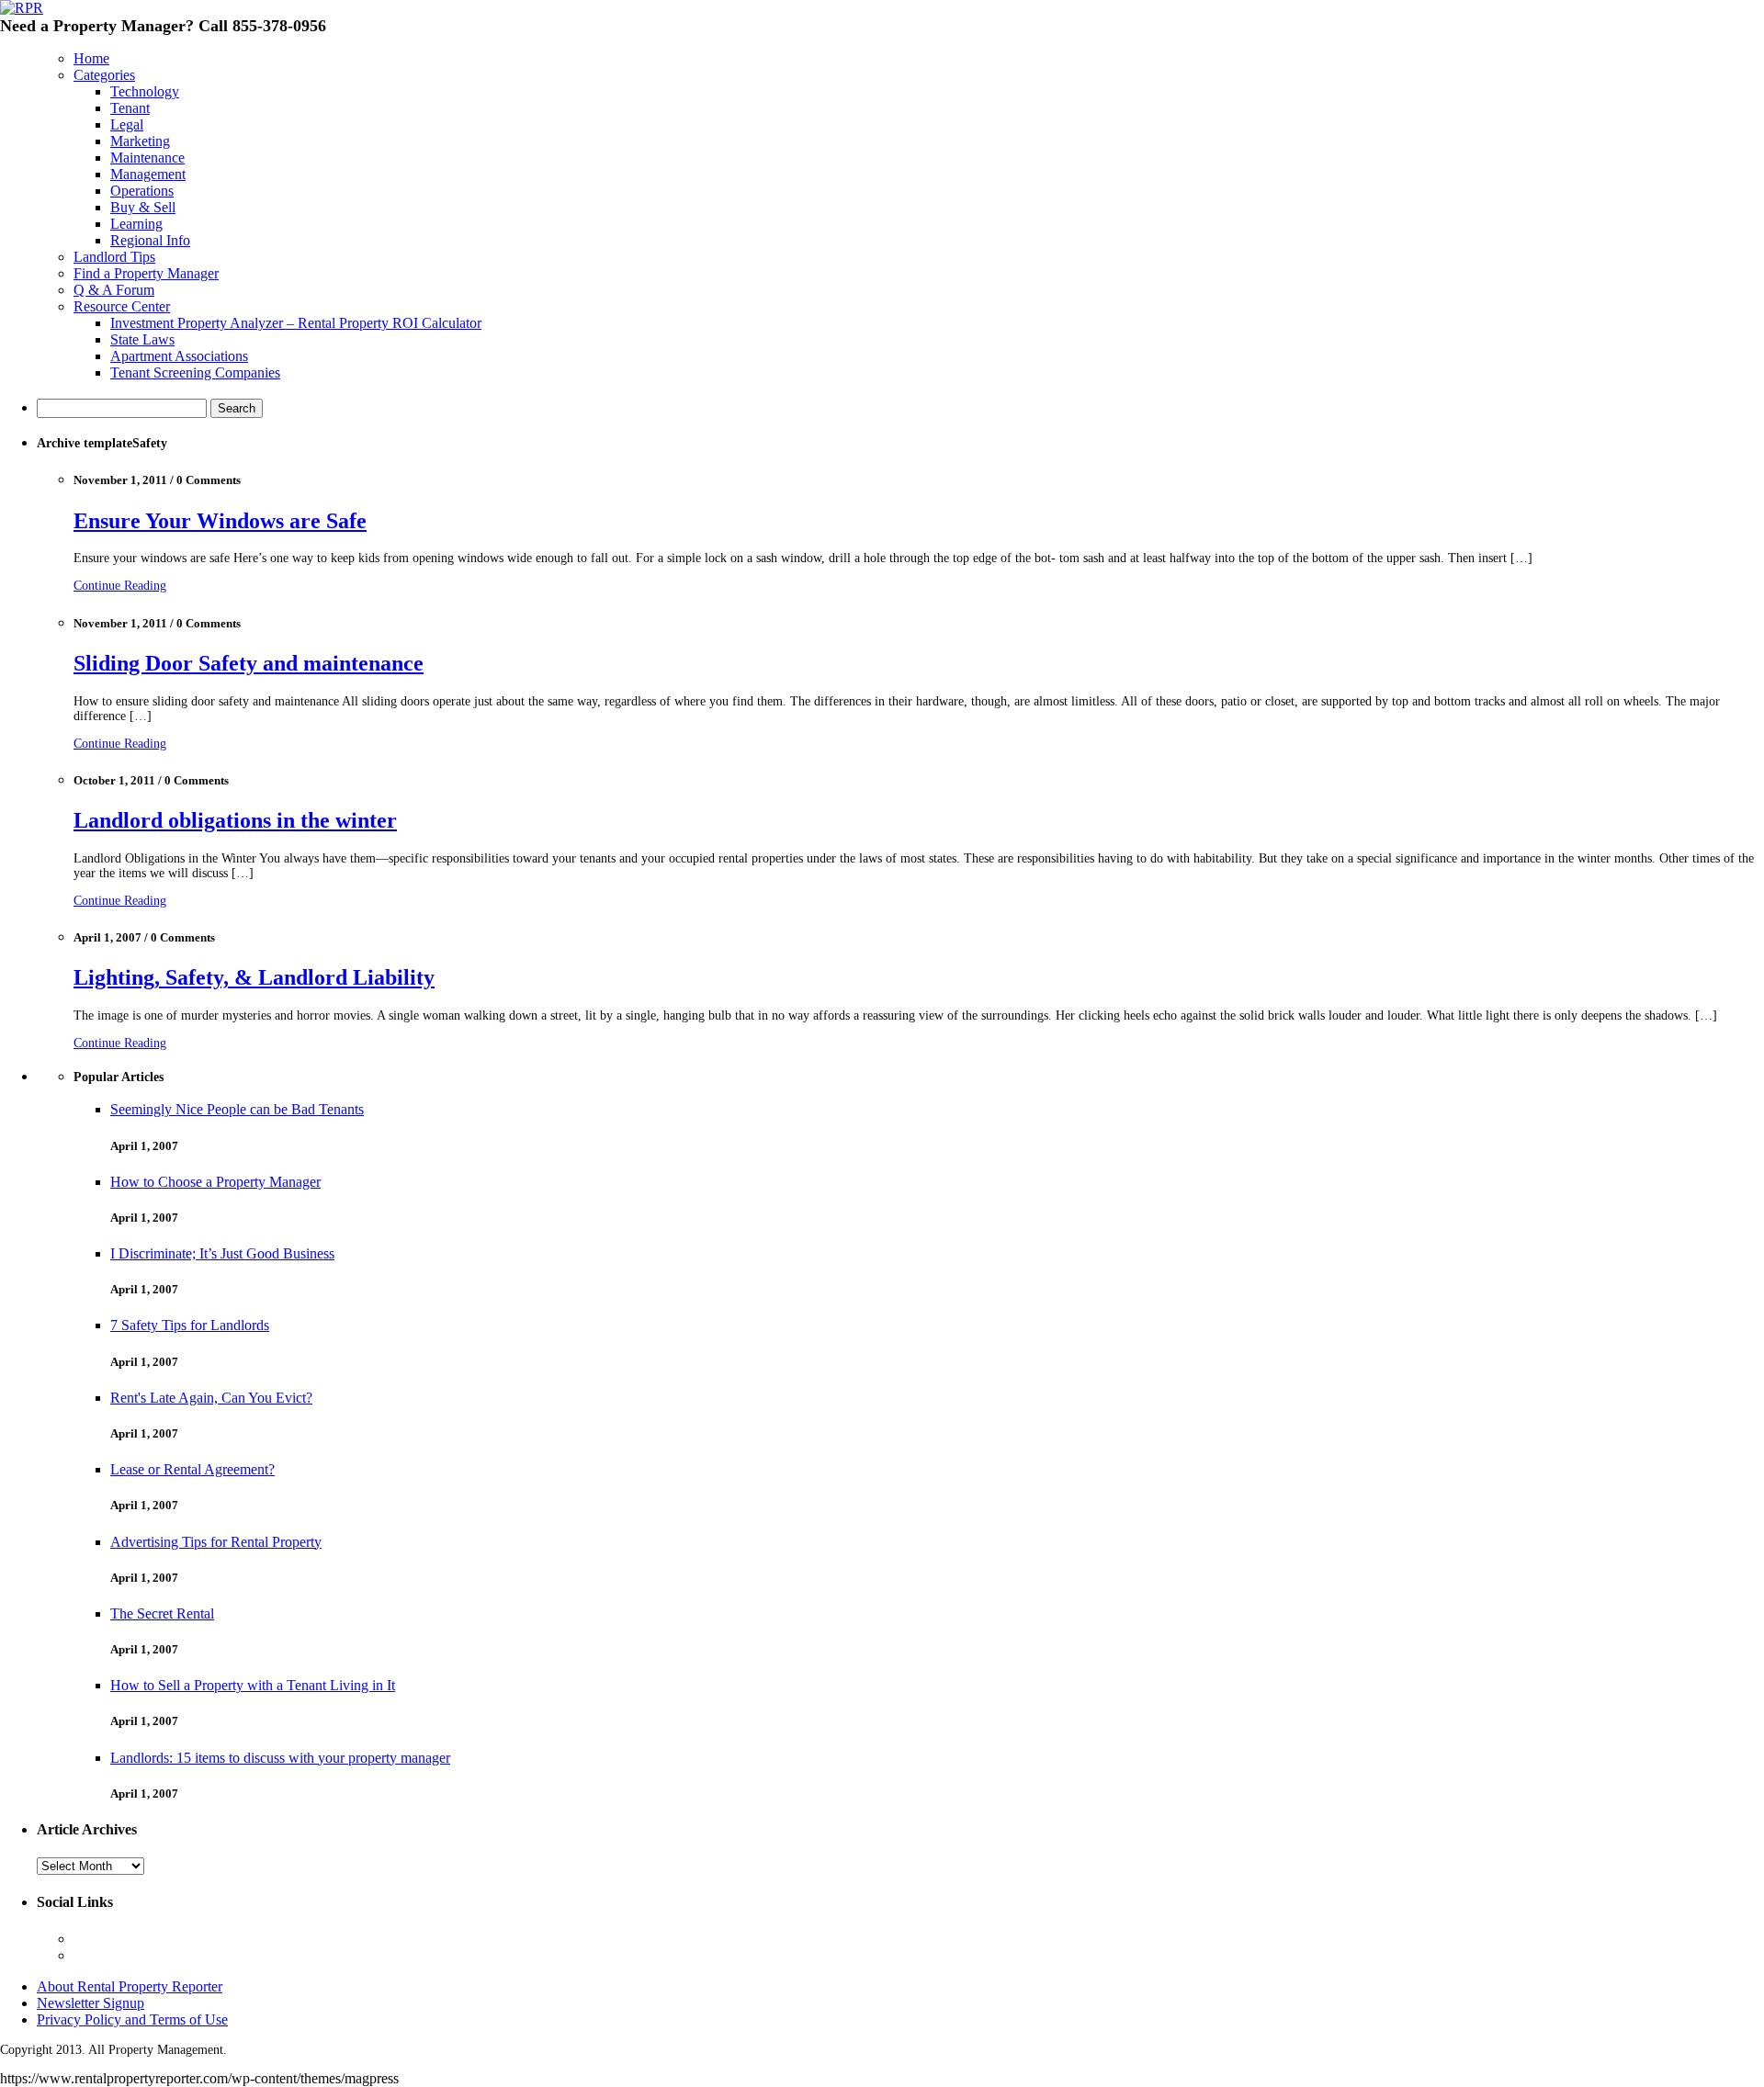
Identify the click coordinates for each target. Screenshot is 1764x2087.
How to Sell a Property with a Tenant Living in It (253, 1685)
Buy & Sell (143, 207)
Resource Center (122, 306)
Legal (127, 124)
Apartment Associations (179, 356)
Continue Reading (120, 586)
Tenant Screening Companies (195, 372)
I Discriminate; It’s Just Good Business (222, 1253)
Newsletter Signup (90, 2003)
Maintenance (147, 158)
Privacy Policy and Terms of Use (132, 2019)
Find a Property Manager (146, 273)
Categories (104, 75)
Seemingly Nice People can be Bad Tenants (237, 1109)
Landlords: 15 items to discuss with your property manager (280, 1758)
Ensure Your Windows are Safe (220, 521)
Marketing (140, 141)
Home (91, 58)
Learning (136, 224)
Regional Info (150, 240)
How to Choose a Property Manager (215, 1182)
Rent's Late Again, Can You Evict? (211, 1398)
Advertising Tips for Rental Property (216, 1542)
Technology (145, 91)
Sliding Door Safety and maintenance (249, 663)
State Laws (142, 339)
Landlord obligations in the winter (235, 820)
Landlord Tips (114, 257)
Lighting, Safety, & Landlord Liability (254, 977)
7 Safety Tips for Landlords (190, 1325)
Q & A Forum (114, 290)
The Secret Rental (162, 1613)
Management (148, 174)
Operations (142, 191)
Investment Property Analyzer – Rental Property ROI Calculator (296, 323)
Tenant (130, 108)
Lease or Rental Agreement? (192, 1469)
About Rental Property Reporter (130, 1986)
